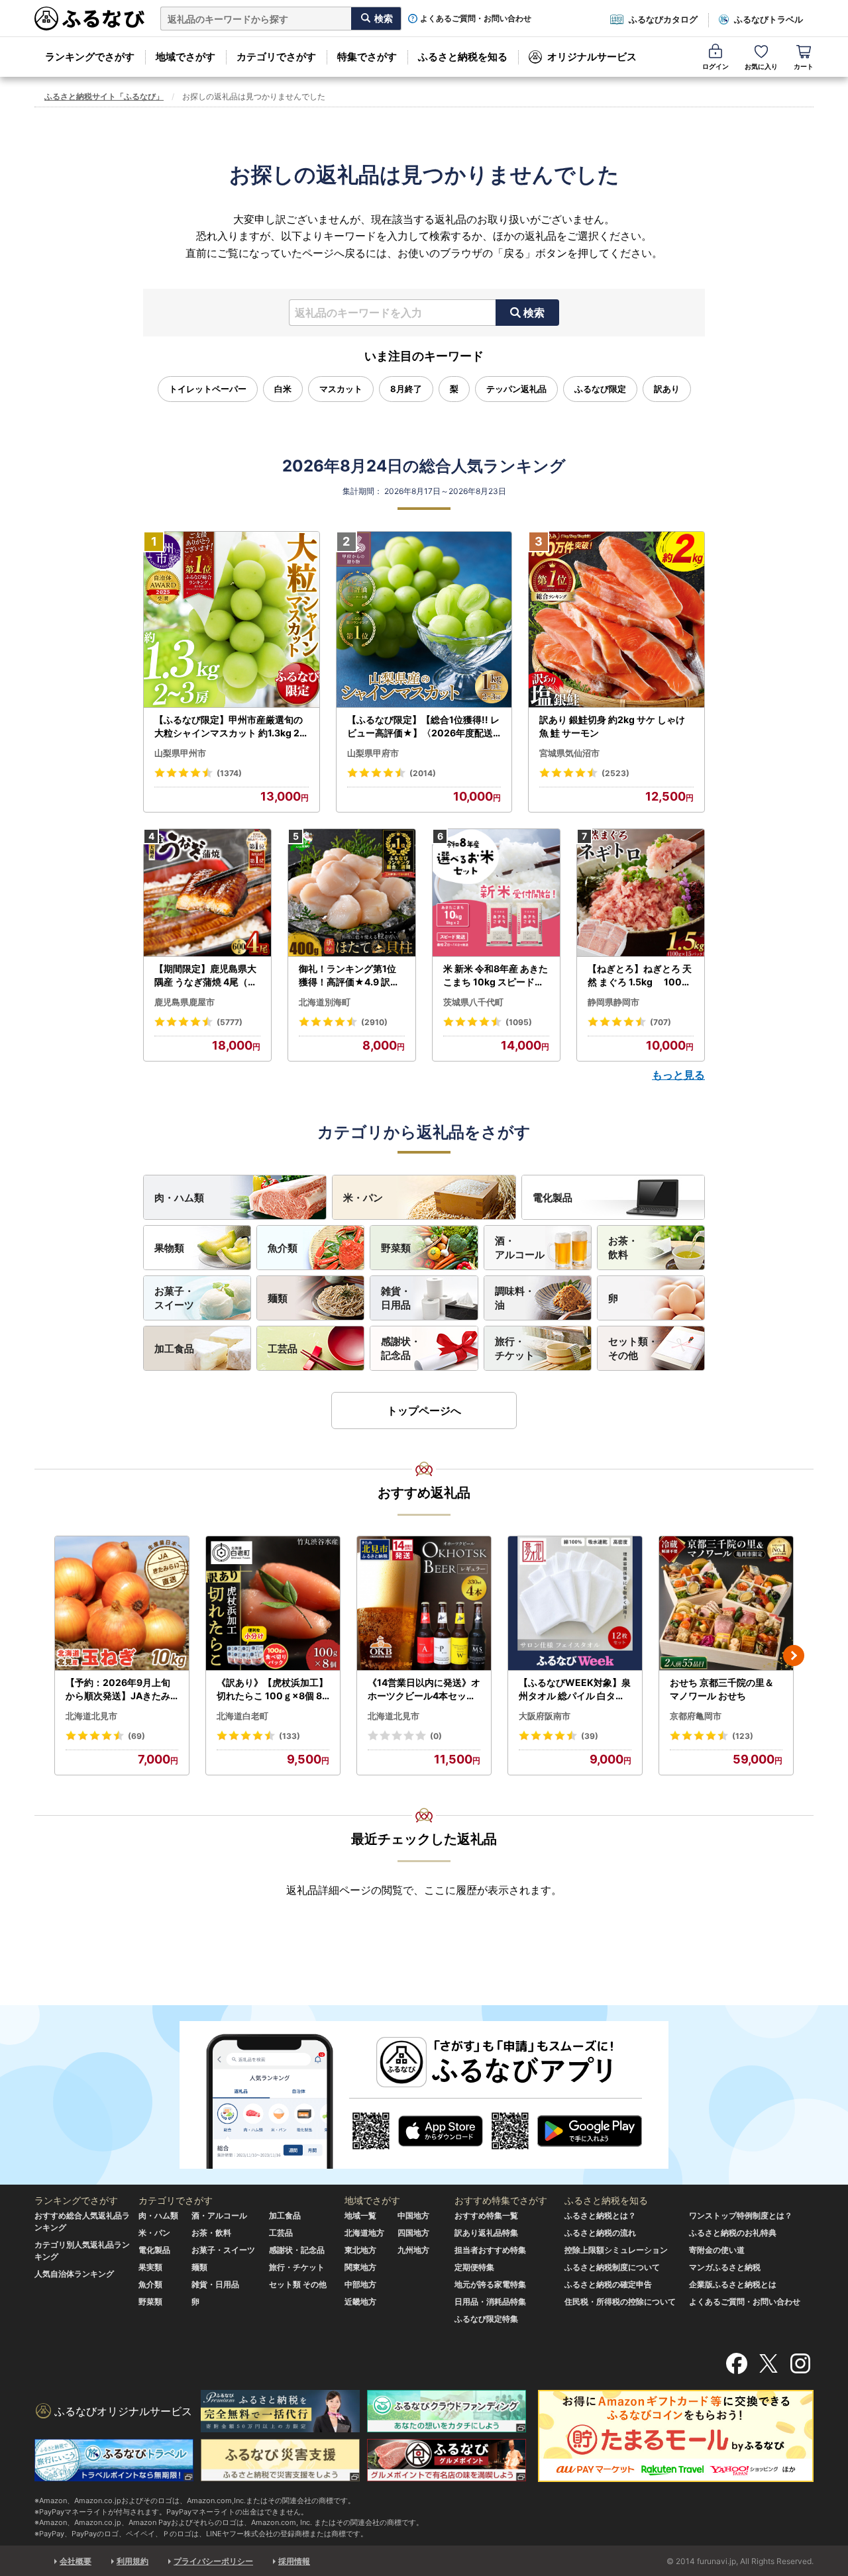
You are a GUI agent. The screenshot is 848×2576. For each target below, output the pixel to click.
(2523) (615, 773)
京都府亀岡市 (696, 1716)
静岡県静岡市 (613, 1002)
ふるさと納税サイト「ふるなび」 (104, 96)
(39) (590, 1736)
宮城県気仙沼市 (569, 753)
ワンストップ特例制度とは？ (741, 2215)
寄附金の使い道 (717, 2250)
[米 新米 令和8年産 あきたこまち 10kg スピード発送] (496, 893)
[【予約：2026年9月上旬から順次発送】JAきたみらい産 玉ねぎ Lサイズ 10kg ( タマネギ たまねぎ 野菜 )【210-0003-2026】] (122, 1604)
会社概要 (76, 2561)
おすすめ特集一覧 (486, 2215)
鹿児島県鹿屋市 (185, 1002)
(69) (136, 1736)
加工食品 (174, 1349)
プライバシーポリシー (213, 2561)
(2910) (374, 1022)
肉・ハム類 (179, 1198)
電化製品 (553, 1198)
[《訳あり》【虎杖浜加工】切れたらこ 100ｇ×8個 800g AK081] (273, 1604)
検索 (534, 313)
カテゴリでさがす (276, 57)
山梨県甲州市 (180, 753)
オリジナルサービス (592, 57)
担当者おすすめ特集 (490, 2250)
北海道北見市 (91, 1716)
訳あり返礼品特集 (486, 2233)
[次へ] (794, 1656)
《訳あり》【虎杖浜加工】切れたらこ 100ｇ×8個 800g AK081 (273, 1689)
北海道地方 (364, 2233)
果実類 (150, 2267)
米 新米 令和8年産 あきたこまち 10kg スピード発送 (496, 975)
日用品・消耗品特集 (490, 2302)
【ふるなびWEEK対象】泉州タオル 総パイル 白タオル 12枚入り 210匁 (575, 1689)
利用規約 (132, 2561)
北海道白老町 (242, 1716)
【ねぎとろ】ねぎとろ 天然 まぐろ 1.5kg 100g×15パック (640, 975)
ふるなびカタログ (663, 19)
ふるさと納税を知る (463, 57)
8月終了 (406, 389)
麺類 (278, 1298)
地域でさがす (185, 57)
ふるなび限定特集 (486, 2319)
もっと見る (678, 1075)
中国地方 (413, 2215)
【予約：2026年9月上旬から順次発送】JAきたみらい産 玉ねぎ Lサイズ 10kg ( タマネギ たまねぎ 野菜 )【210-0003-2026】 (121, 1689)
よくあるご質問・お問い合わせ (476, 19)
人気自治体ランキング (74, 2274)
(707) (661, 1022)
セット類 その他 (298, 2284)
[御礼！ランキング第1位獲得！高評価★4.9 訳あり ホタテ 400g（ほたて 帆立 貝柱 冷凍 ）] (352, 893)
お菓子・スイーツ (174, 1298)
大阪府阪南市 (545, 1716)
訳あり (667, 389)
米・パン (363, 1198)
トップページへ (424, 1411)
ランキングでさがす (90, 57)
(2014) (423, 773)
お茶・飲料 (623, 1248)
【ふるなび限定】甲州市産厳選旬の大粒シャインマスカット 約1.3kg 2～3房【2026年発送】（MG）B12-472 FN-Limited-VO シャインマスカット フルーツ (230, 726)
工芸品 (283, 1349)
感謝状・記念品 (401, 1348)
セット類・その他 (633, 1348)
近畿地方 (360, 2302)
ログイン (715, 66)
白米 (283, 389)
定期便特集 (474, 2267)
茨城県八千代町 (473, 1002)
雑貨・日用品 (396, 1298)
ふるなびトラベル (768, 19)
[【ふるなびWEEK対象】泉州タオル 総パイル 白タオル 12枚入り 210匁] (575, 1604)
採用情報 (294, 2561)
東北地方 (360, 2250)
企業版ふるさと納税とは (733, 2284)
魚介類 (283, 1248)
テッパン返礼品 (516, 389)
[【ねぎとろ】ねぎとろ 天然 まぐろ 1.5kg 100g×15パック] (641, 893)
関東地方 (360, 2267)
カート (804, 66)
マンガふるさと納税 (725, 2267)
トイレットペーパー (208, 389)
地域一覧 (360, 2215)
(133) (290, 1736)
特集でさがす (367, 57)
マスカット (341, 389)
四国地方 (413, 2233)
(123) (743, 1736)
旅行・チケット (515, 1348)
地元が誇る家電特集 (490, 2284)
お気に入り (761, 66)
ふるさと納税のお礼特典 (733, 2233)
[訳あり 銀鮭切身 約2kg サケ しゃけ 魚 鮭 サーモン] (616, 620)
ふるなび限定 (600, 389)
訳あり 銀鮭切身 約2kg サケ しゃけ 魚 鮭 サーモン (612, 726)
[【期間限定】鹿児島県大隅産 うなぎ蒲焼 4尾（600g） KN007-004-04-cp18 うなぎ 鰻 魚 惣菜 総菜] (207, 893)
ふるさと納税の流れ (600, 2233)
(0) (436, 1736)
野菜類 (396, 1248)
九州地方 (413, 2250)
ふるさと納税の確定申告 (608, 2284)
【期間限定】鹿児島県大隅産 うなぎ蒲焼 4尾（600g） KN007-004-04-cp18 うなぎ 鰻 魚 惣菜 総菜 (207, 975)
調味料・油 (515, 1298)
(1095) (519, 1022)
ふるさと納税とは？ (600, 2215)
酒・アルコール (520, 1248)
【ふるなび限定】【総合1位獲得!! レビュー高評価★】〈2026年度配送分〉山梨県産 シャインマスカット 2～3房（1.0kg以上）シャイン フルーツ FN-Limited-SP (424, 726)
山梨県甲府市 (373, 753)
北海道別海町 (325, 1002)
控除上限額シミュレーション (616, 2250)
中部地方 (360, 2284)
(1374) (229, 773)
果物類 (169, 1248)
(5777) (230, 1022)
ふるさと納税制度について (612, 2267)
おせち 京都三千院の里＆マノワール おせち (722, 1689)
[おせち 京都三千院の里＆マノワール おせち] (726, 1604)
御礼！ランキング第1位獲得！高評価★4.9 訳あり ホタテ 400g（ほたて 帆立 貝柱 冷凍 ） (350, 975)
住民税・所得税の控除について (620, 2302)
